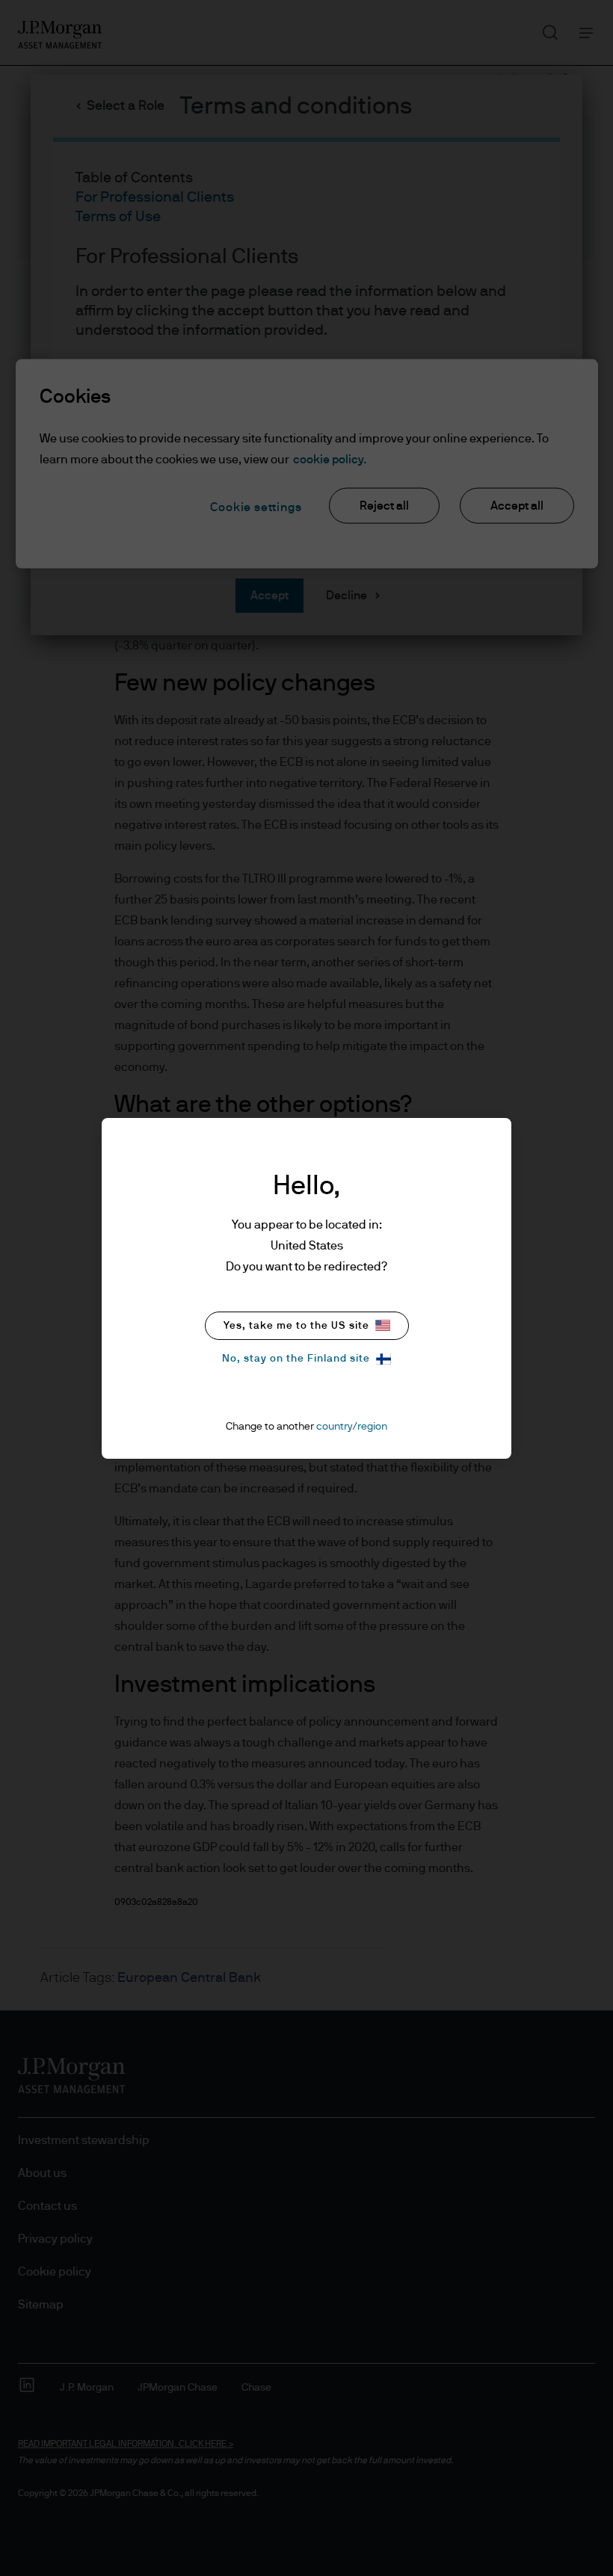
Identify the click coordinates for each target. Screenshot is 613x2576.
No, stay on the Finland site (296, 1359)
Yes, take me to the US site (296, 1326)
